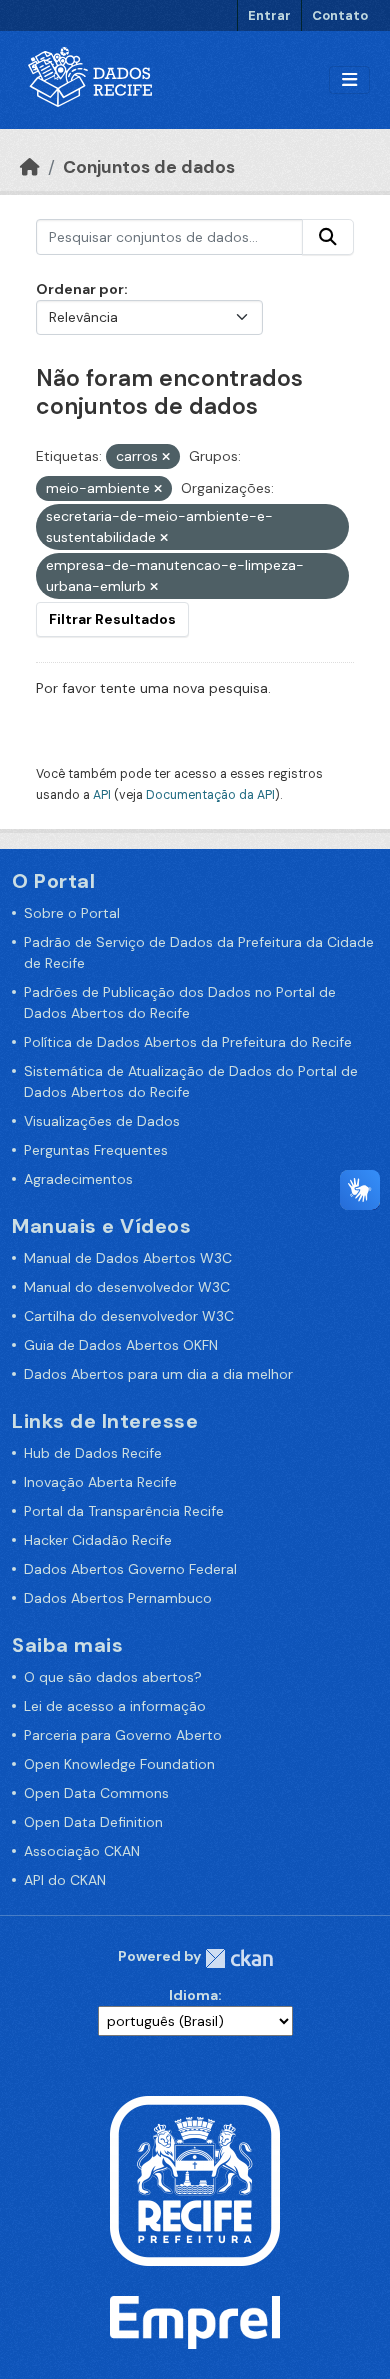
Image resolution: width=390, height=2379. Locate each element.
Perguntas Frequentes (96, 1150)
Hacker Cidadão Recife (98, 1540)
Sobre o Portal (72, 913)
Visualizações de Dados (102, 1121)
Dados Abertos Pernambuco (118, 1598)
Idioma (193, 1995)
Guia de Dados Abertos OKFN (121, 1345)
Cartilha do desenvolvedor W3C (129, 1316)
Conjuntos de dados (149, 167)
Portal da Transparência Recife (124, 1511)
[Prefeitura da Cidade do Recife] (195, 2180)
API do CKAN (65, 1880)
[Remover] (166, 457)
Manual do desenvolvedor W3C (127, 1287)
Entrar (269, 15)
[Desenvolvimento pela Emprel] (195, 2321)
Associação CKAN (82, 1851)
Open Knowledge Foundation (119, 1764)
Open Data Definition (93, 1822)
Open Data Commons (96, 1793)
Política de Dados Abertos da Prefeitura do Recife (188, 1042)
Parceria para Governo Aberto (123, 1735)
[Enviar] (328, 237)
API (102, 795)
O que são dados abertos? (113, 1677)
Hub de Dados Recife (93, 1453)
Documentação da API (210, 795)
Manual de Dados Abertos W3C (128, 1258)
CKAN (239, 1958)
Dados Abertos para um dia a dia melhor (158, 1374)
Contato (340, 15)
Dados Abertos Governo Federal (130, 1569)
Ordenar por (80, 289)
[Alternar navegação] (349, 80)
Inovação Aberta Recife (100, 1482)
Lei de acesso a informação (115, 1706)
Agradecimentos (78, 1179)
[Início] (30, 167)
